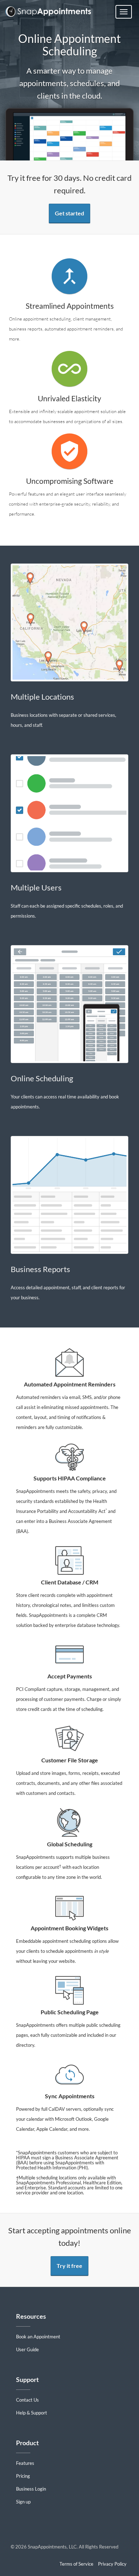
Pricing (23, 2476)
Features (25, 2463)
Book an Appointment (38, 2337)
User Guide (27, 2349)
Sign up (23, 2502)
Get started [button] (69, 213)
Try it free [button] (69, 2266)
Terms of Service (76, 2564)
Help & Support (32, 2413)
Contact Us (27, 2400)
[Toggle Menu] (124, 12)
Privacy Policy (112, 2564)
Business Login (31, 2489)
